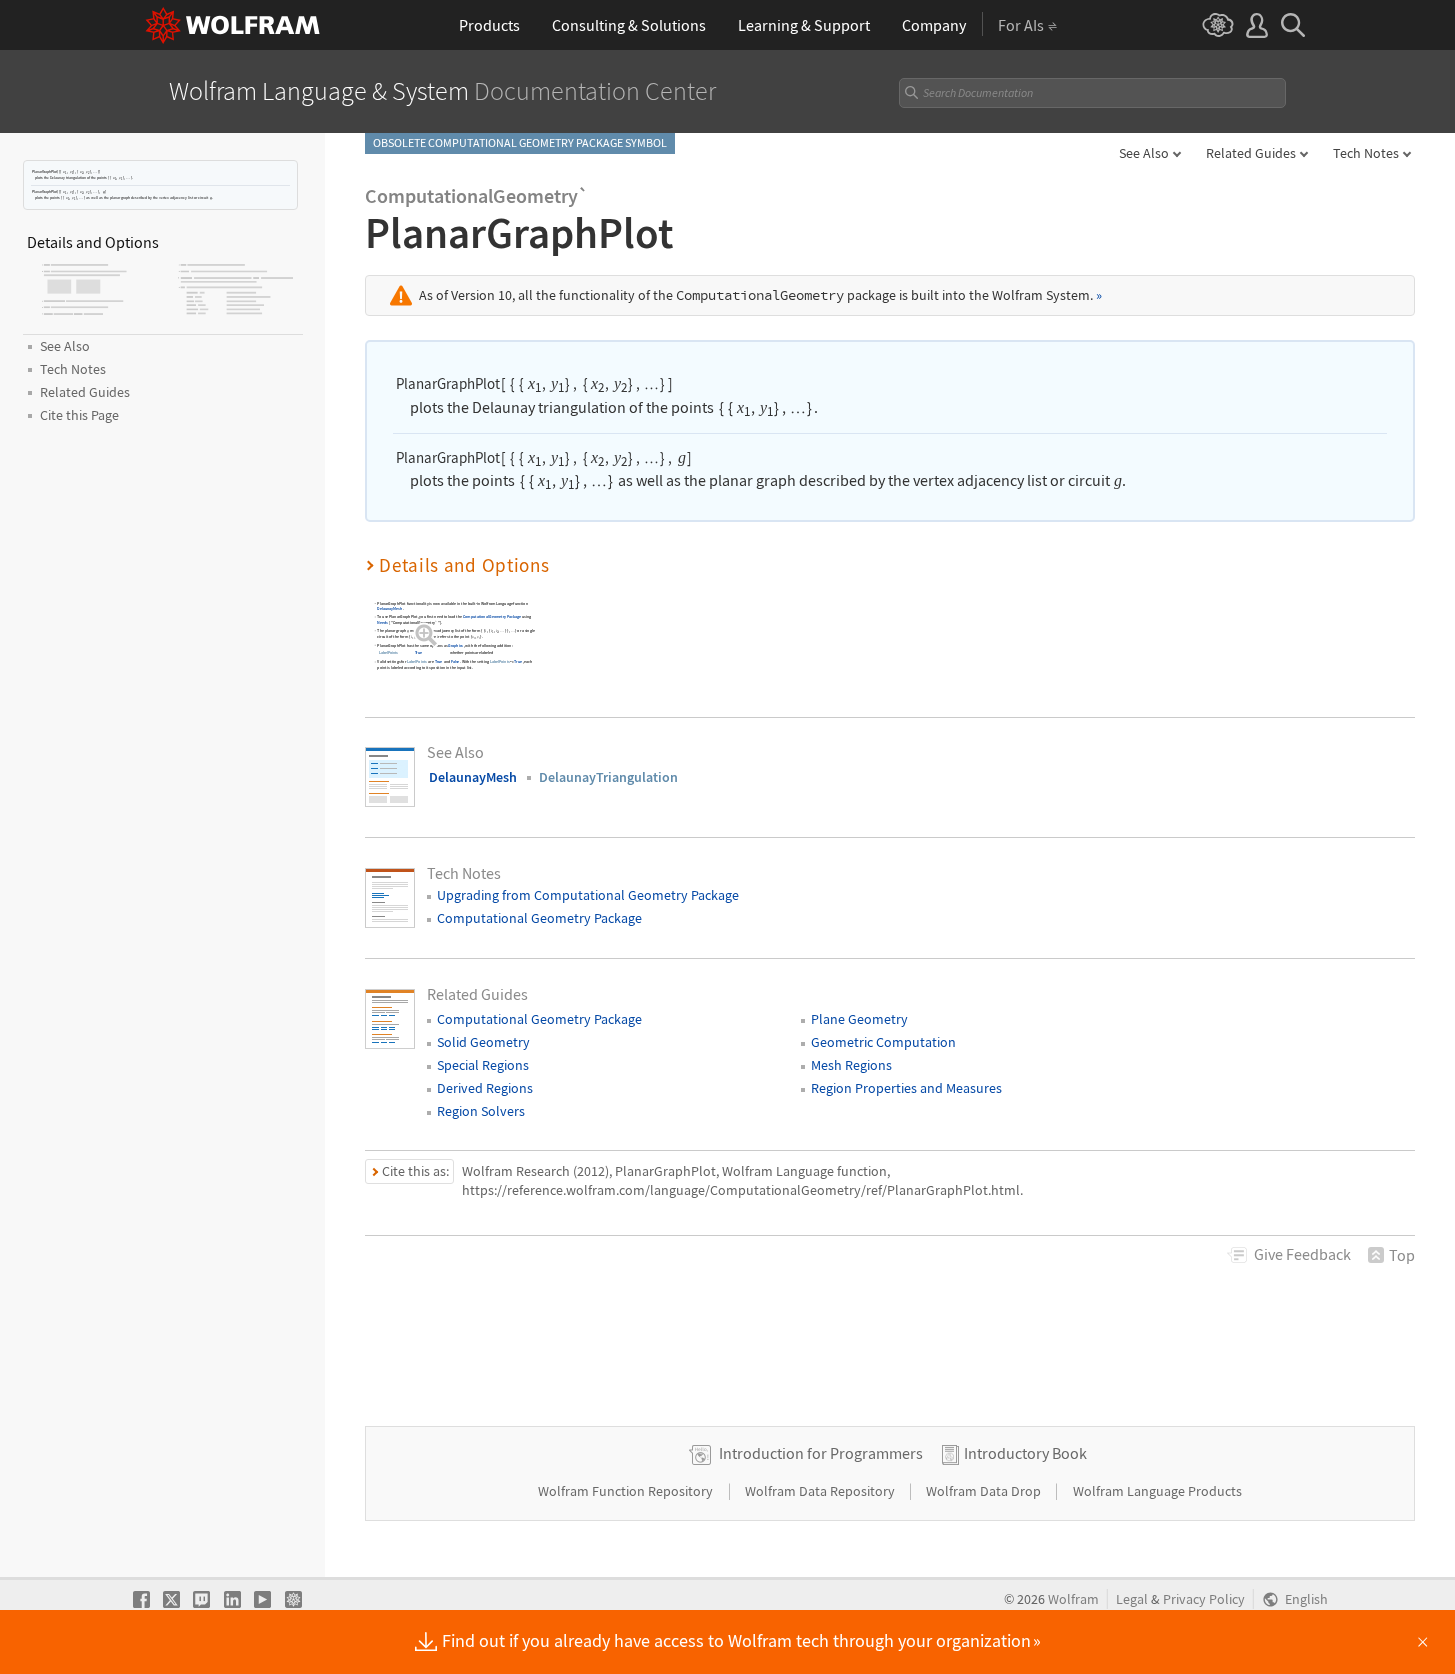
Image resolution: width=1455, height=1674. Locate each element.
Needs (382, 622)
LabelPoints (388, 653)
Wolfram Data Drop (985, 1491)
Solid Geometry (483, 1042)
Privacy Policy (1204, 1599)
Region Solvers (481, 1111)
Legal (1132, 1599)
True (418, 653)
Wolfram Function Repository (627, 1491)
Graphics (455, 645)
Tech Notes (1366, 153)
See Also (1144, 153)
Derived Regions (485, 1088)
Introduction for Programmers (821, 1453)
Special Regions (483, 1065)
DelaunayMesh (389, 608)
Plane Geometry (859, 1019)
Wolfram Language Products (1157, 1491)
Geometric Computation (883, 1042)
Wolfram (1073, 1599)
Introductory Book (1025, 1453)
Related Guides (1251, 153)
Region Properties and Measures (906, 1088)
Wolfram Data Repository (821, 1491)
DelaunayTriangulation (608, 777)
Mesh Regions (851, 1065)
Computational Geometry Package (492, 616)
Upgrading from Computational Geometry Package (588, 895)
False (455, 661)
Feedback (1302, 1254)
